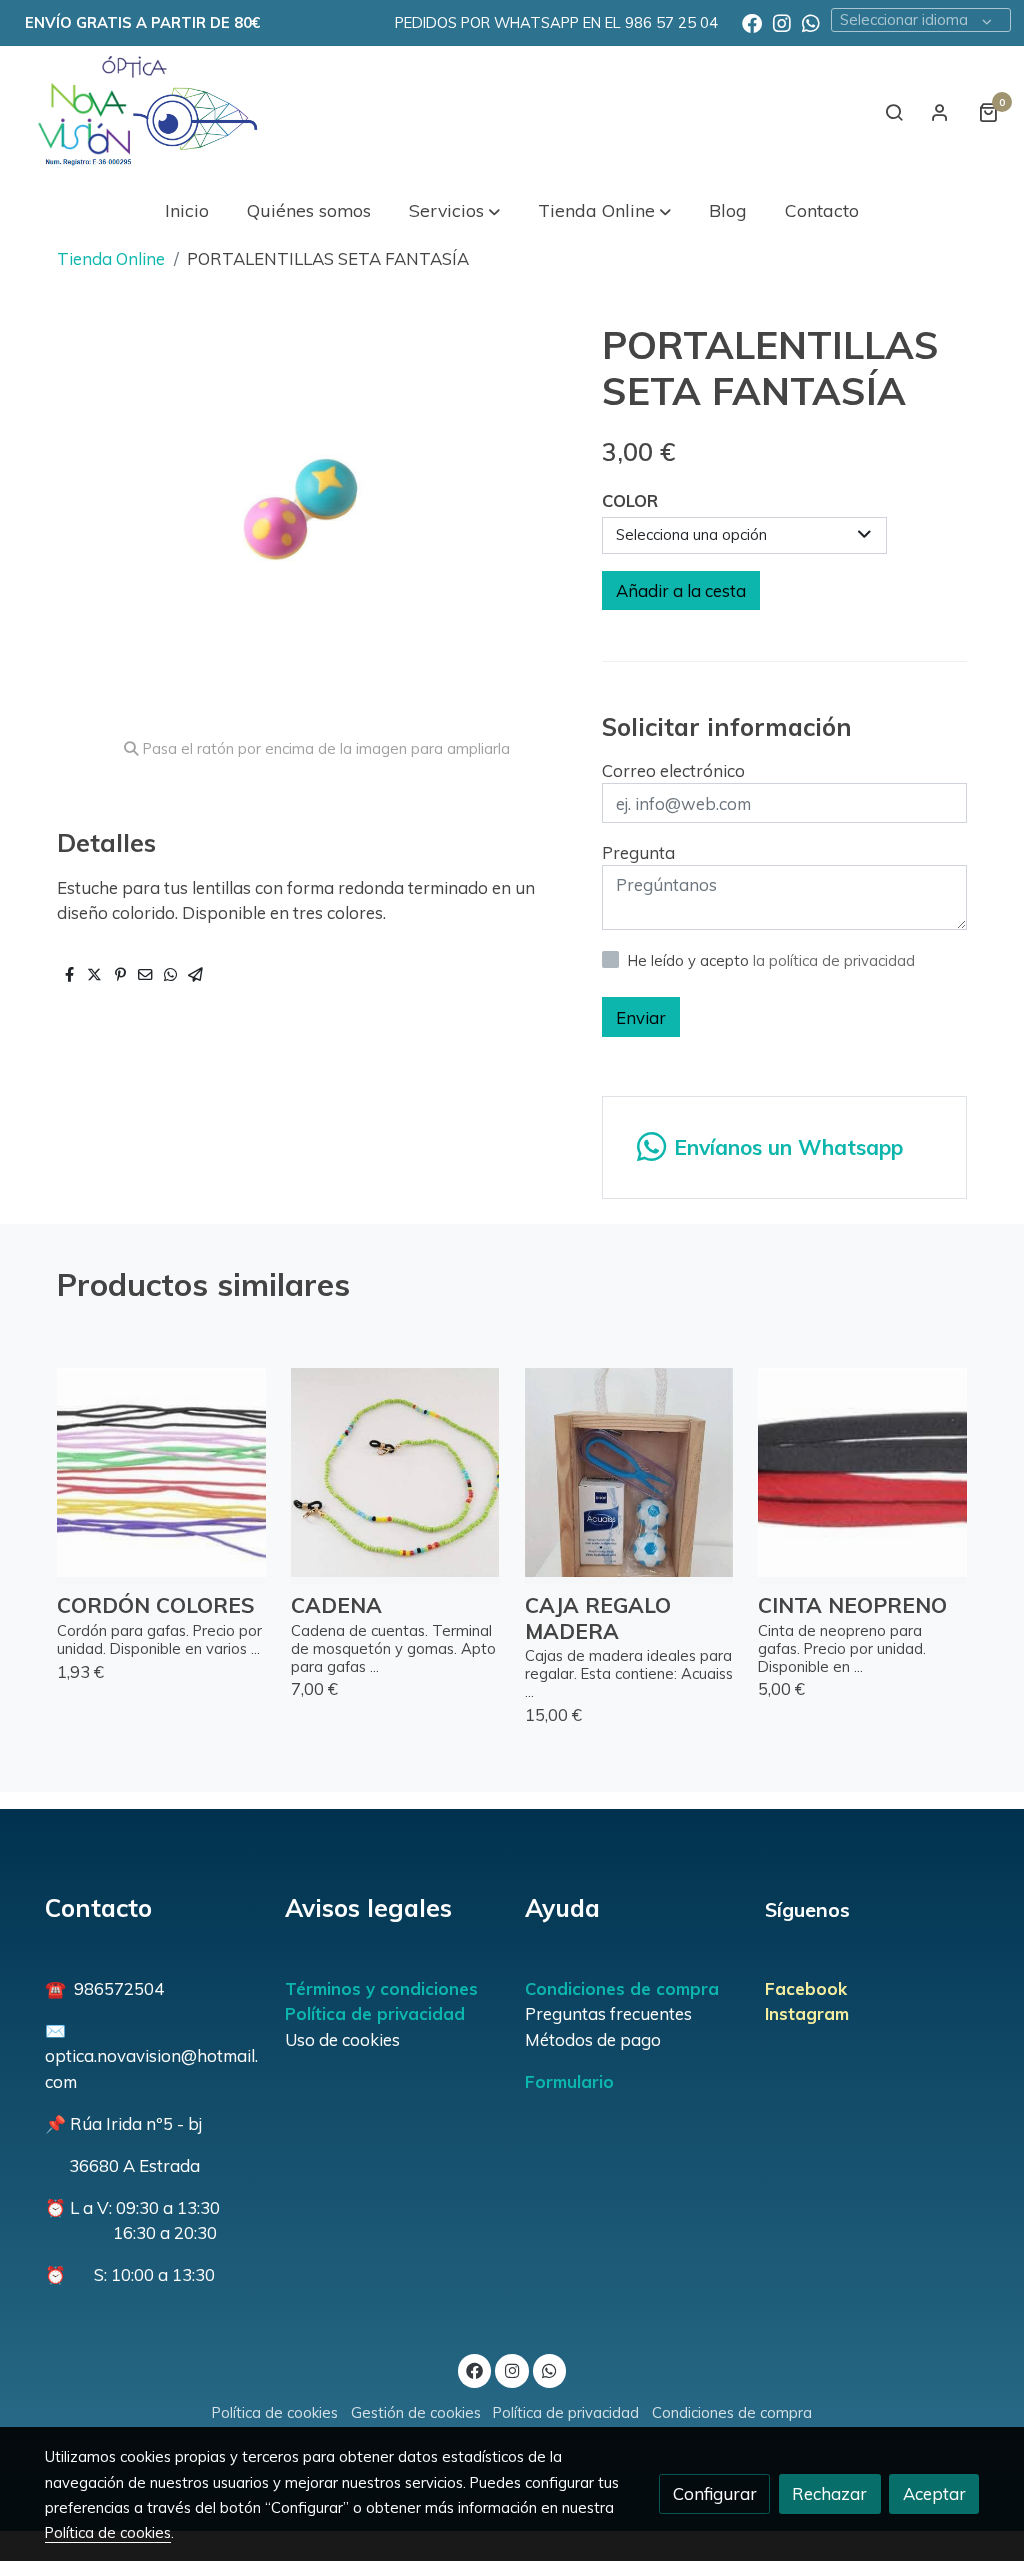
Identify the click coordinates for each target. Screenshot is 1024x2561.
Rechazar (829, 2493)
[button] (454, 210)
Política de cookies (275, 2412)
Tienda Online (111, 258)
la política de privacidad (834, 960)
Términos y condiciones (381, 1988)
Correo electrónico (673, 770)
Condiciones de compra (622, 1988)
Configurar (715, 2493)
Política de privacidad (375, 2013)
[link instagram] (782, 22)
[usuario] (940, 112)
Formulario (569, 2081)
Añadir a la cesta (681, 590)
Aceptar (934, 2493)
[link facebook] (752, 22)
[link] (141, 112)
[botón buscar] (894, 112)
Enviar (641, 1017)
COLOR (630, 500)
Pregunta (638, 852)
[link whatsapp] (811, 22)
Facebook (806, 1988)
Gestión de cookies (416, 2412)
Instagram (807, 2013)
